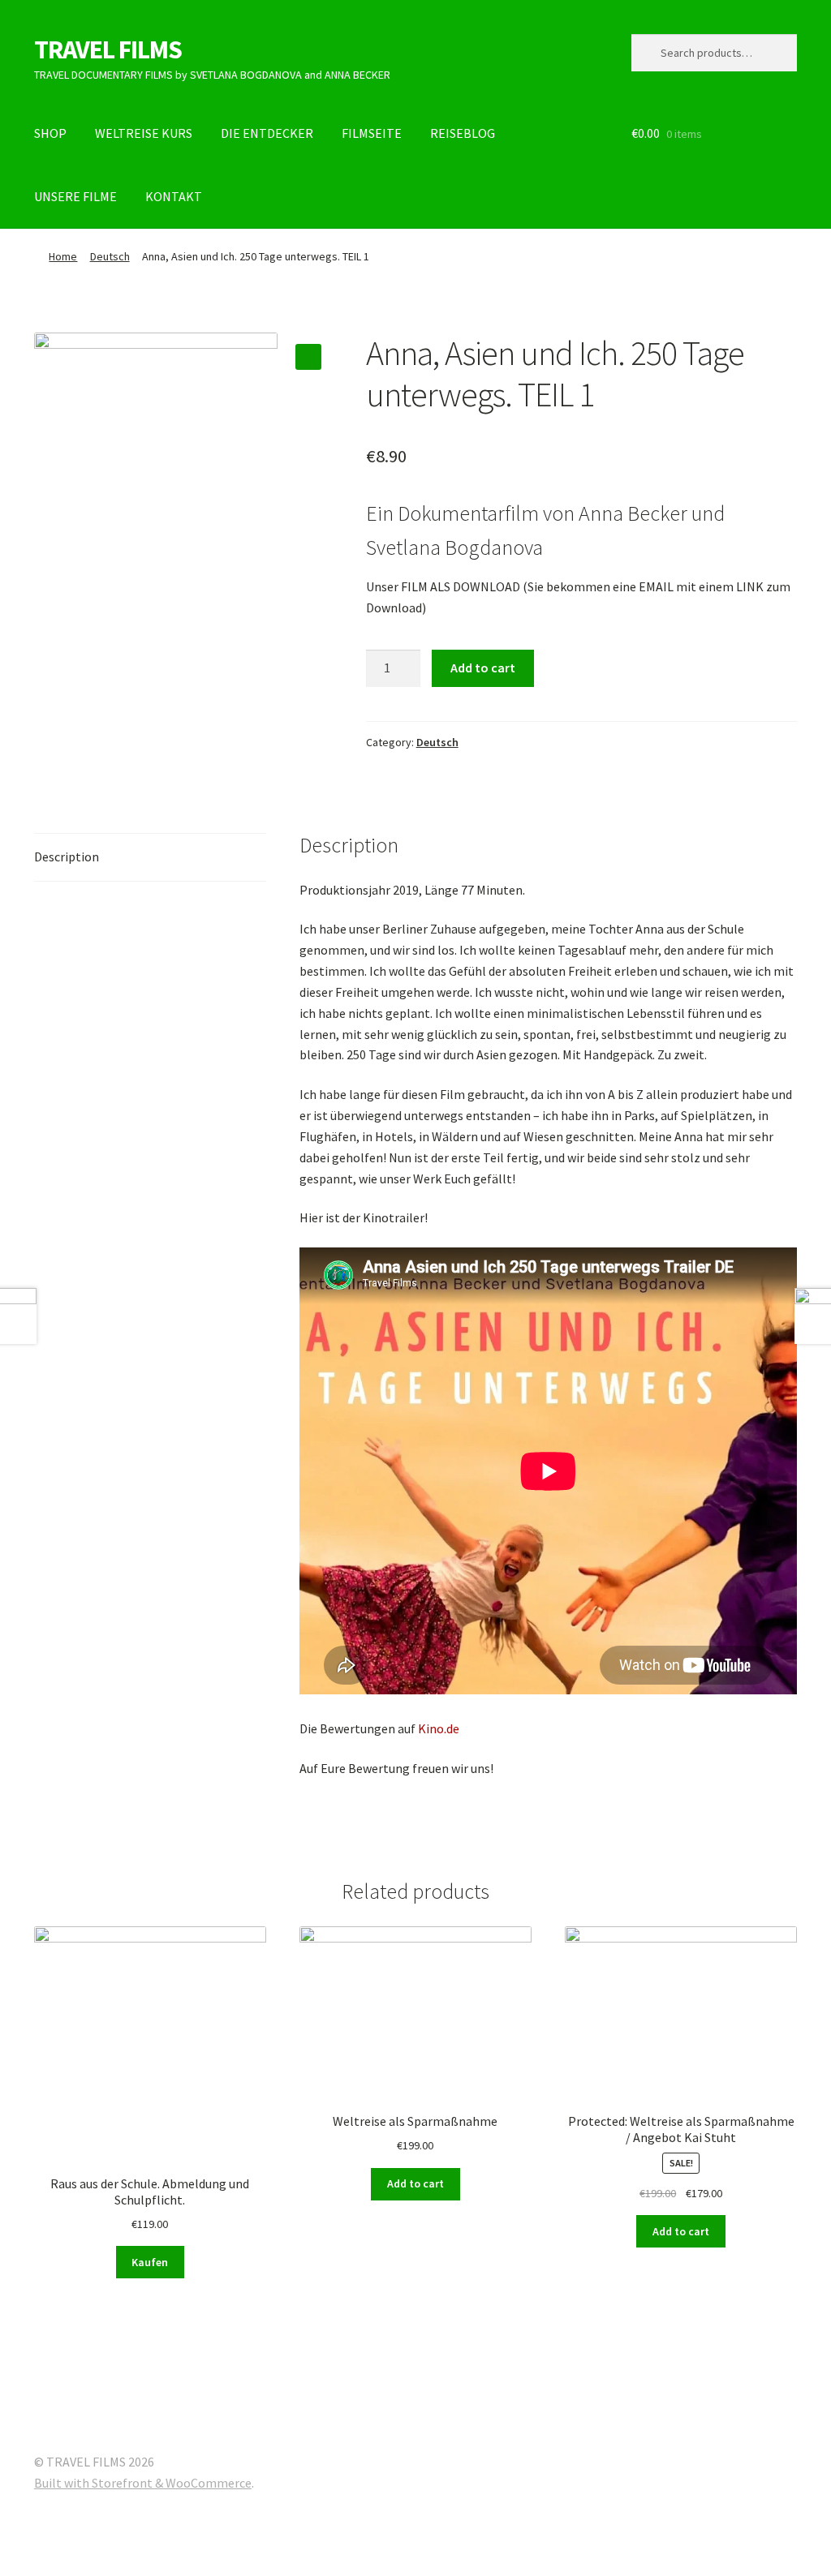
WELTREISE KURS (144, 133)
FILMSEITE (372, 133)
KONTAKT (174, 196)
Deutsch (110, 256)
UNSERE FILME (75, 196)
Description (67, 857)
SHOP (50, 133)
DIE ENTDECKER (267, 133)
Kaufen (150, 2262)
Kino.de (439, 1728)
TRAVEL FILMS (108, 49)
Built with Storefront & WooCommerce (143, 2483)
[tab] (150, 858)
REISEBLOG (463, 133)
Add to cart (483, 668)
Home (63, 256)
